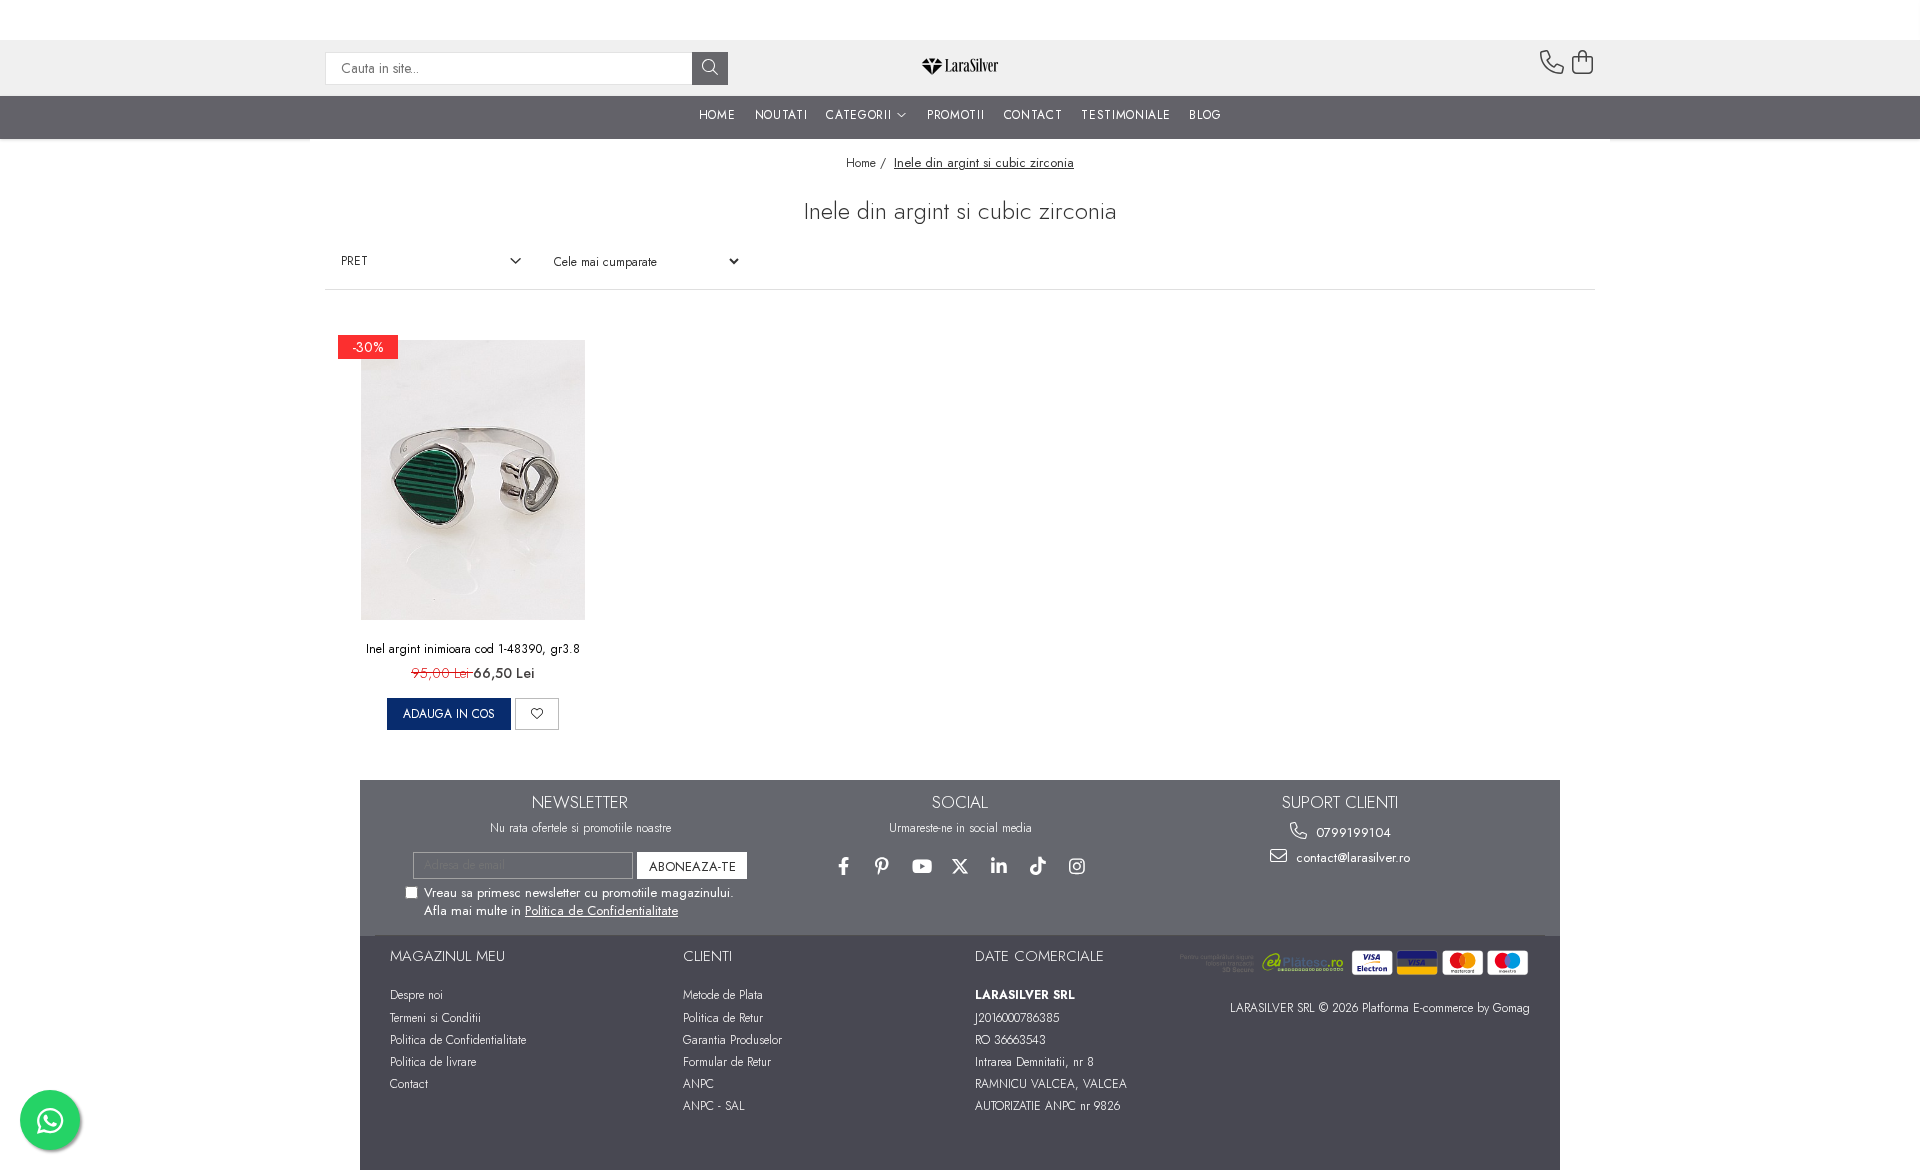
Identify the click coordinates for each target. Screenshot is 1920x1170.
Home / (868, 163)
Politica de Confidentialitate (601, 910)
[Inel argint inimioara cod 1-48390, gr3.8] (473, 480)
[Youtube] (921, 866)
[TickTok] (1038, 866)
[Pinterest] (882, 866)
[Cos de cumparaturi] (1583, 63)
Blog (1205, 115)
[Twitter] (960, 866)
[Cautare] (710, 68)
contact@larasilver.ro (1351, 857)
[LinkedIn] (999, 866)
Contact (409, 1084)
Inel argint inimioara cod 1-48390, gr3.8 (473, 649)
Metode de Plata (723, 995)
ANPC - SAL (714, 1106)
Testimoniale (1125, 115)
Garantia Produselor (732, 1040)
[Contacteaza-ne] (1552, 63)
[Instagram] (1077, 866)
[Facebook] (843, 866)
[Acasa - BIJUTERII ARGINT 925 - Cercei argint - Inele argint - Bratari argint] (960, 68)
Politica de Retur (723, 1018)
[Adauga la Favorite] (537, 714)
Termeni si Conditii (435, 1018)
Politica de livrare (433, 1062)
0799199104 (1351, 832)
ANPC (698, 1084)
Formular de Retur (727, 1062)
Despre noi (416, 995)
